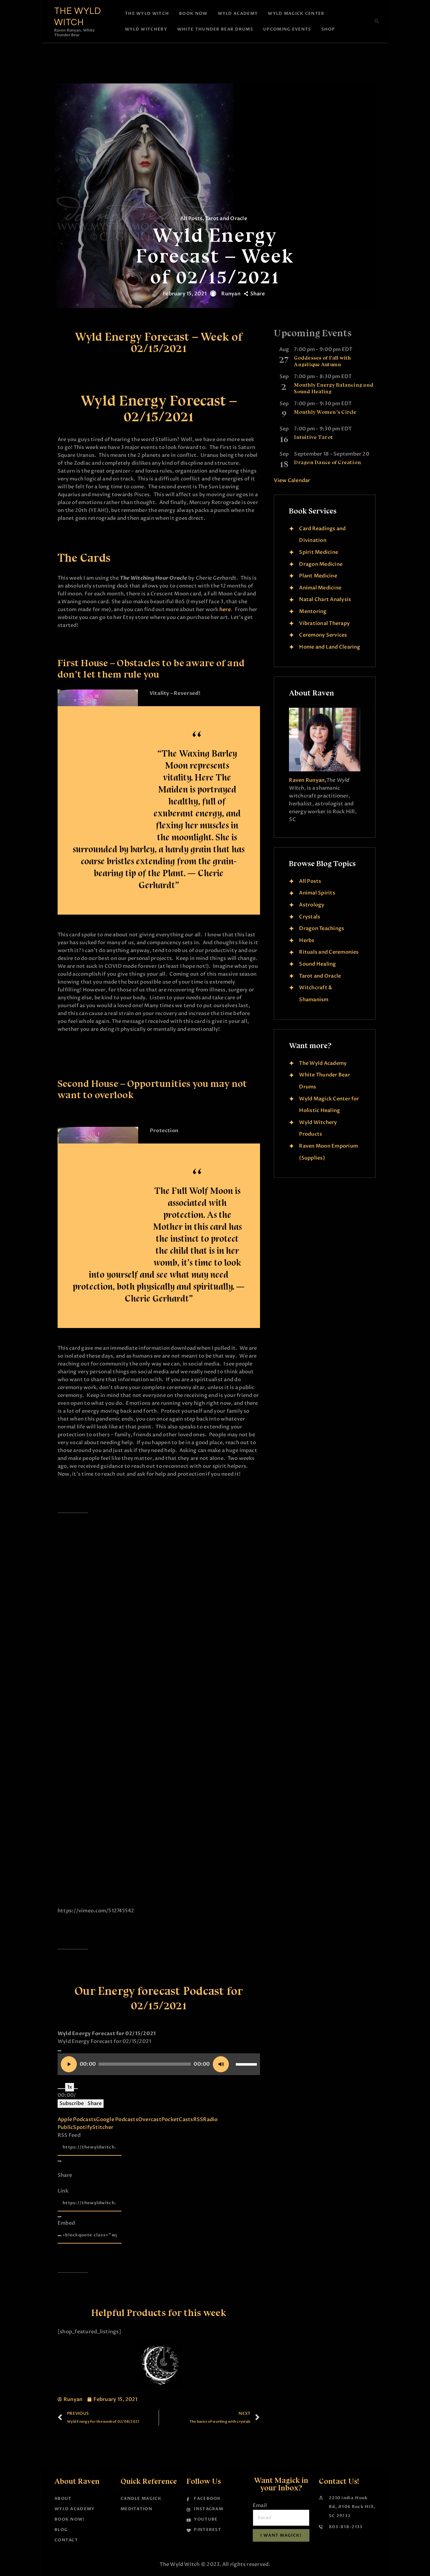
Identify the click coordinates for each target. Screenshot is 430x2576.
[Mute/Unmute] (59, 2089)
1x (70, 2087)
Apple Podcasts (77, 2119)
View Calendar (292, 480)
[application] (159, 2064)
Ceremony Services (323, 635)
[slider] (246, 2062)
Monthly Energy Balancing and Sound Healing (334, 388)
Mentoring (313, 611)
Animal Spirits (317, 893)
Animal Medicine (320, 588)
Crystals (310, 917)
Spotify (83, 2127)
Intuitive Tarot (314, 437)
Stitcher (103, 2127)
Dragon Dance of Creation (328, 462)
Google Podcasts (117, 2119)
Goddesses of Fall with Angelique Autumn (322, 361)
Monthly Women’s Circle (325, 412)
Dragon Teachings (322, 928)
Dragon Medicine (321, 564)
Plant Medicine (318, 576)
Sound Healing (317, 964)
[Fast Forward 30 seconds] (76, 2089)
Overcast (150, 2119)
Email (260, 2505)
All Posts (191, 218)
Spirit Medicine (319, 552)
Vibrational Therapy (324, 623)
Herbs (307, 940)
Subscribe (72, 2103)
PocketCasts (177, 2119)
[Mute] (221, 2064)
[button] (377, 21)
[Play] (59, 2051)
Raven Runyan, (308, 780)
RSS (198, 2119)
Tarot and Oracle (226, 218)
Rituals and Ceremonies (329, 952)
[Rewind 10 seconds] (63, 2089)
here (225, 610)
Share (95, 2103)
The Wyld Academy (323, 1063)
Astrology (312, 905)
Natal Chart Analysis (325, 599)
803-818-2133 (346, 2527)
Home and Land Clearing (330, 647)
